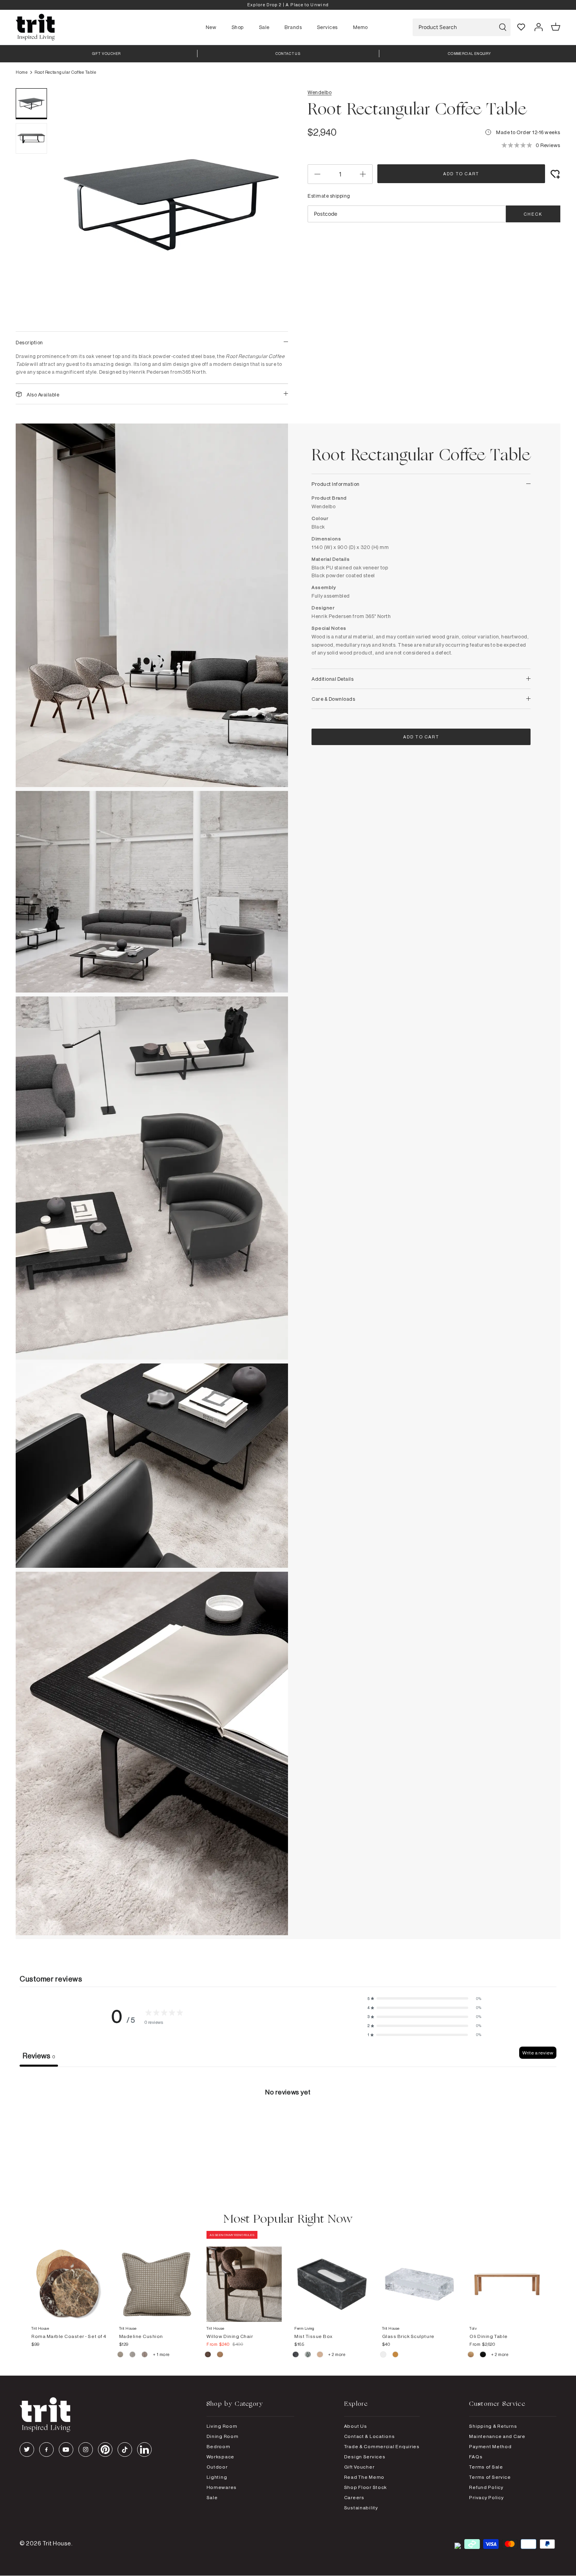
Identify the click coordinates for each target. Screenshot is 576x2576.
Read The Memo (364, 2477)
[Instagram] (86, 2450)
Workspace (220, 2457)
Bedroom (218, 2446)
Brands (293, 27)
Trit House (57, 2543)
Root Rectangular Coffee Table (65, 72)
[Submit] (503, 27)
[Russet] (145, 2356)
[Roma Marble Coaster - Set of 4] (69, 2276)
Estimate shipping (329, 196)
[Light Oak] (471, 2356)
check (533, 214)
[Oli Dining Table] (507, 2276)
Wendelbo (320, 92)
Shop (238, 27)
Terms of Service (490, 2477)
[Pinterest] (105, 2450)
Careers (354, 2497)
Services (327, 27)
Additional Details (332, 679)
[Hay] (121, 2356)
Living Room (222, 2426)
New (211, 27)
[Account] (538, 27)
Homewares (222, 2487)
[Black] (483, 2356)
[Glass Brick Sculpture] (420, 2276)
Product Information (336, 484)
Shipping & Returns (493, 2426)
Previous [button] (71, 206)
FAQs (476, 2457)
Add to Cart (461, 174)
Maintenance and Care (497, 2436)
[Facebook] (46, 2450)
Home (22, 72)
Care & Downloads (333, 699)
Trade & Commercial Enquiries (382, 2446)
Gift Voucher (359, 2467)
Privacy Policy (486, 2497)
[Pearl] (320, 2356)
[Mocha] (208, 2356)
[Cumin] (220, 2356)
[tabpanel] (288, 2126)
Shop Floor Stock (366, 2487)
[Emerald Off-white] (308, 2356)
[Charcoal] (296, 2356)
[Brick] (396, 2356)
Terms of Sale (486, 2467)
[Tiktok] (125, 2450)
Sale (264, 27)
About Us (356, 2426)
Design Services (365, 2457)
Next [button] (272, 206)
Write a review (538, 2053)
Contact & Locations (370, 2436)
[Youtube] (66, 2450)
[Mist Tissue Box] (332, 2276)
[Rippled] (384, 2356)
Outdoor (217, 2467)
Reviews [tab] (39, 2056)
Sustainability (361, 2508)
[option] (288, 5)
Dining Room (223, 2436)
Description (29, 342)
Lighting (217, 2477)
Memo (360, 27)
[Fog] (133, 2356)
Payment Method (490, 2446)
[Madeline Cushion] (157, 2276)
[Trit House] (35, 27)
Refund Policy (486, 2487)
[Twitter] (27, 2450)
